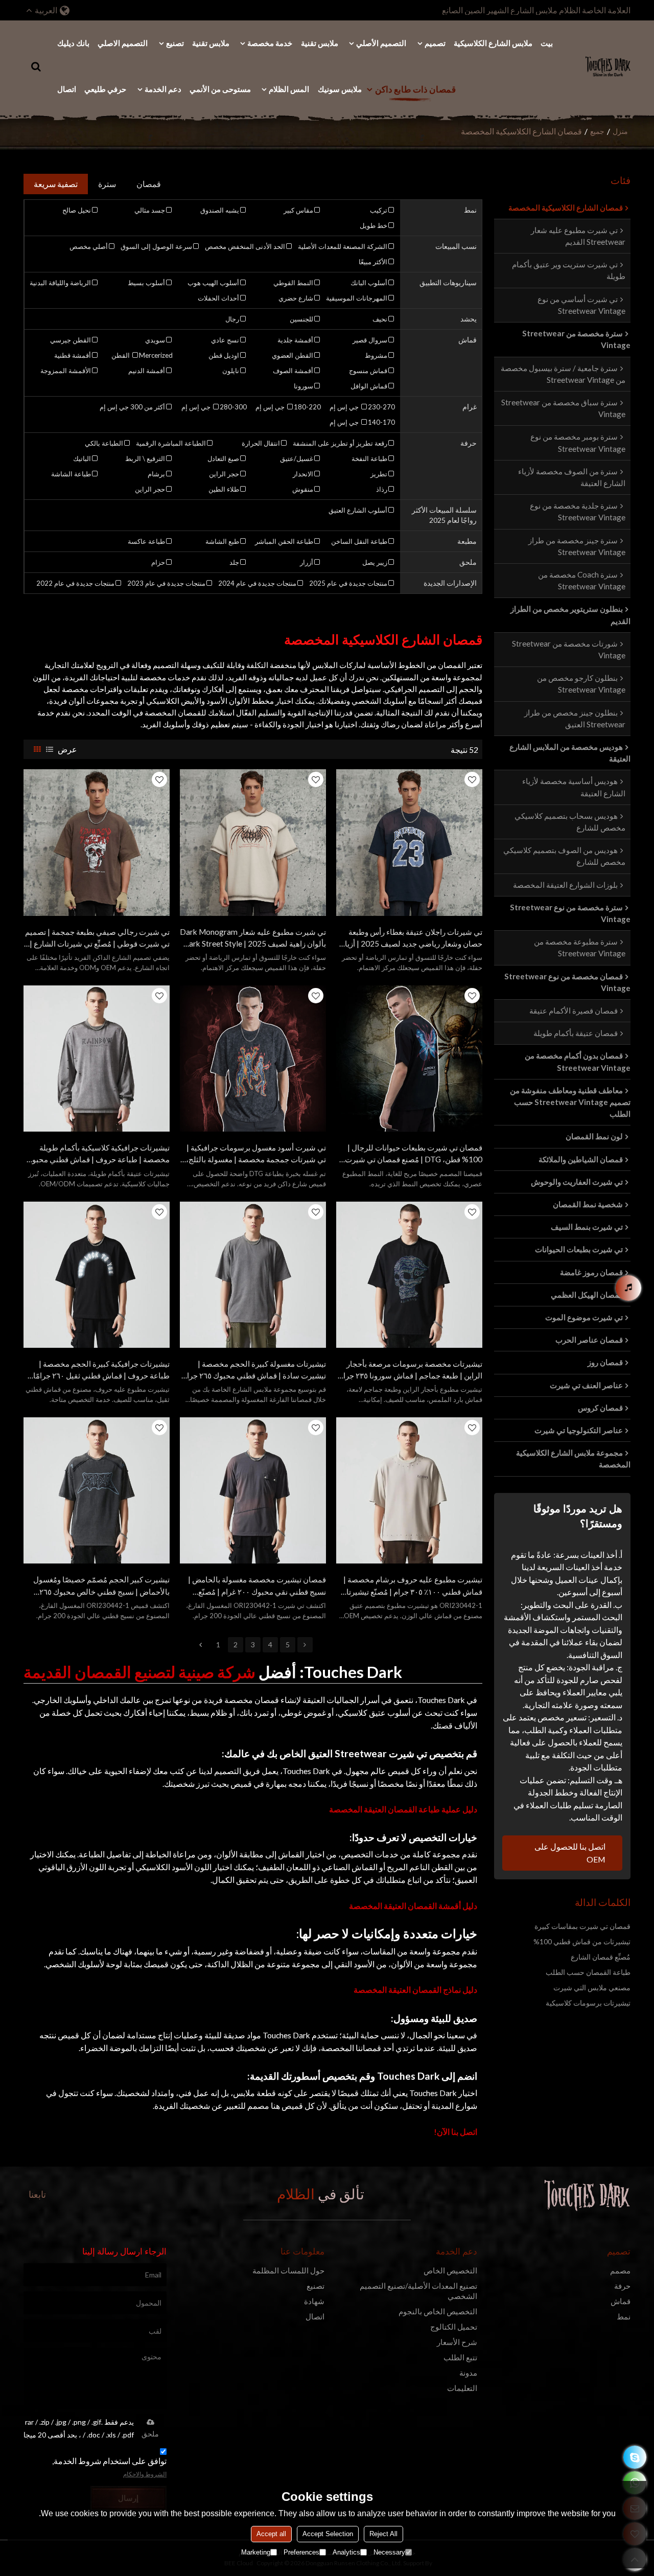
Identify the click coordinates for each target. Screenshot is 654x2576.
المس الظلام (289, 89)
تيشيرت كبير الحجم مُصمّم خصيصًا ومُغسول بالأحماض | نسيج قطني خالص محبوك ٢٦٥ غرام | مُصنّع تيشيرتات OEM (101, 1586)
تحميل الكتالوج (454, 2327)
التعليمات (462, 2388)
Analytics (346, 2552)
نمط (624, 2317)
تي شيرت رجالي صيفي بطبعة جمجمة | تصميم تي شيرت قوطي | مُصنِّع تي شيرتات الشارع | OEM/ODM (97, 938)
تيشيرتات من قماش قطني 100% (582, 1941)
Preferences (301, 2552)
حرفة (622, 2286)
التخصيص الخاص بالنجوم (438, 2311)
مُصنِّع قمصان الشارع (601, 1957)
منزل (620, 131)
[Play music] (628, 1288)
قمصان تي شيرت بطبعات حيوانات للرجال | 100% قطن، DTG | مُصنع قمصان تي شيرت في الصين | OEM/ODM (414, 1154)
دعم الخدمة (163, 89)
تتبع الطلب (460, 2357)
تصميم (435, 43)
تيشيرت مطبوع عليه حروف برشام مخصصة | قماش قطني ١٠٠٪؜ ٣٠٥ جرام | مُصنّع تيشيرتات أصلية (411, 1586)
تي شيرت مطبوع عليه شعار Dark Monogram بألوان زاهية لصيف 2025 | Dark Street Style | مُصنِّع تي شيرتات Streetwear (253, 938)
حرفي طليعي (105, 89)
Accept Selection (328, 2534)
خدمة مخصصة (270, 43)
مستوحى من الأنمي (220, 89)
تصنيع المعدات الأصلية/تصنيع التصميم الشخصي (418, 2291)
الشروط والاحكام (145, 2474)
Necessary (389, 2552)
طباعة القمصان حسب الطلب (588, 1972)
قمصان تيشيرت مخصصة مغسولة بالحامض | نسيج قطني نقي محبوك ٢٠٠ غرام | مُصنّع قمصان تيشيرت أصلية (257, 1586)
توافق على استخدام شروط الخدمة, (109, 2467)
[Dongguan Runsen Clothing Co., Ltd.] (608, 66)
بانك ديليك (73, 43)
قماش (621, 2301)
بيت (547, 43)
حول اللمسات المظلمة (288, 2271)
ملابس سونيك (340, 89)
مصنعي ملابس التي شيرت (592, 1987)
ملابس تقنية (320, 43)
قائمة (50, 749)
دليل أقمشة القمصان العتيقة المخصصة (413, 1906)
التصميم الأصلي (381, 43)
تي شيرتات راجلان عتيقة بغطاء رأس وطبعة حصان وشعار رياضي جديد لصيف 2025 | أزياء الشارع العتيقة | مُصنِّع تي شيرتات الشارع (412, 938)
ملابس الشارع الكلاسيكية (493, 43)
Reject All (383, 2534)
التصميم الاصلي (123, 43)
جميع (597, 131)
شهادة (314, 2301)
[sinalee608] (635, 2457)
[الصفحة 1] (201, 1645)
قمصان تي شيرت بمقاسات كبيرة (582, 1926)
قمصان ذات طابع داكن (415, 89)
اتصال (67, 89)
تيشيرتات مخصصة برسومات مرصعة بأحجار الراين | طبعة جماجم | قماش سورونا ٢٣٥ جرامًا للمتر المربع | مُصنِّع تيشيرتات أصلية (410, 1370)
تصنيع (175, 43)
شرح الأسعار (457, 2342)
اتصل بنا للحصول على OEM (570, 1853)
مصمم (620, 2271)
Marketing (256, 2552)
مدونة (468, 2373)
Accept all (271, 2534)
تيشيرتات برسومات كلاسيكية (588, 2003)
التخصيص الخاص (450, 2271)
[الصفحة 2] (305, 1645)
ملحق (150, 2434)
